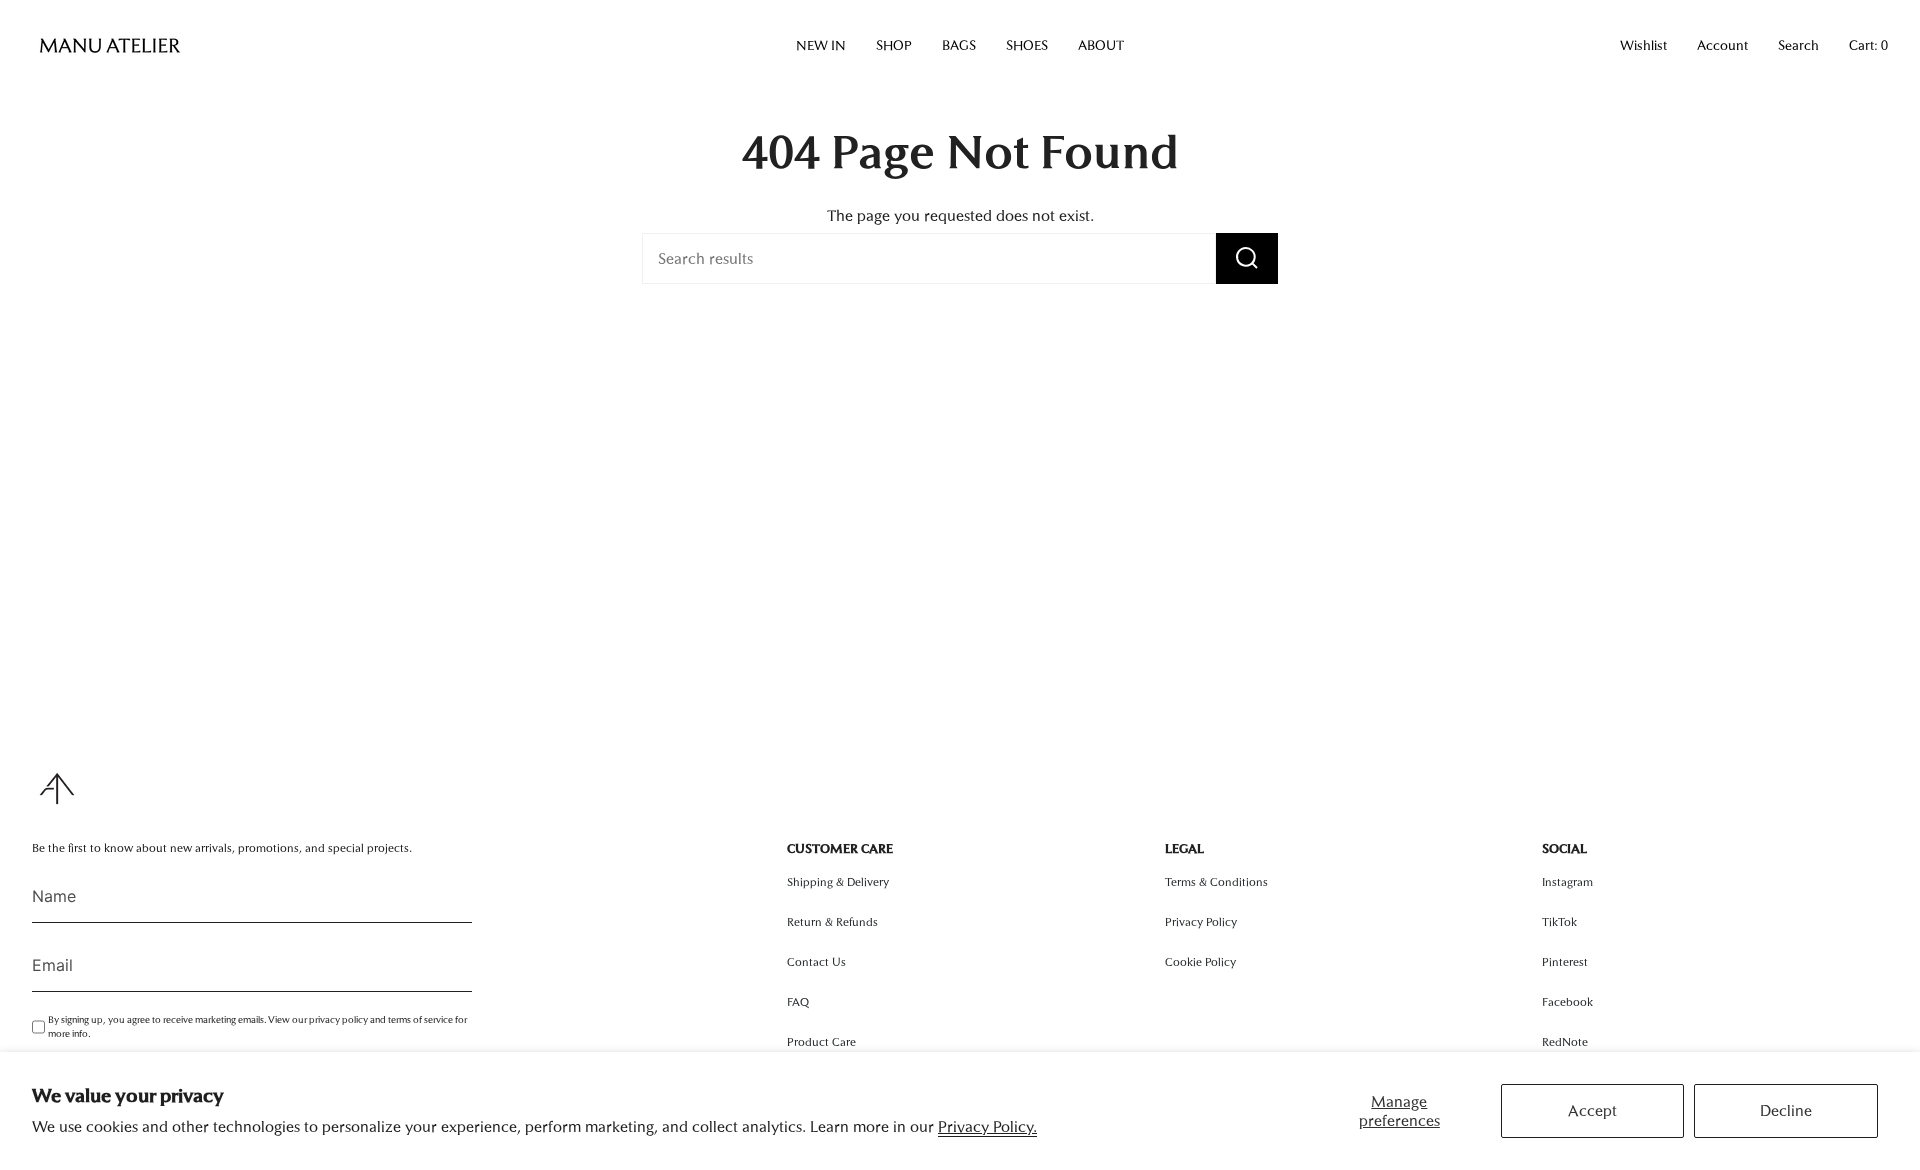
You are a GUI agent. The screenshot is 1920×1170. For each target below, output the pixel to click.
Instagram (1567, 882)
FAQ (798, 1002)
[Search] (1247, 258)
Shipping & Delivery (838, 882)
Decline (1786, 1110)
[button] (821, 46)
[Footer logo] (57, 788)
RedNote (1565, 1042)
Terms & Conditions (1216, 882)
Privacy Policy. (987, 1126)
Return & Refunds (832, 922)
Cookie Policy (1200, 962)
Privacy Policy (1201, 922)
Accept (1592, 1110)
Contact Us (816, 962)
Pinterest (1565, 962)
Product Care (821, 1042)
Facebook (1567, 1002)
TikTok (1559, 922)
